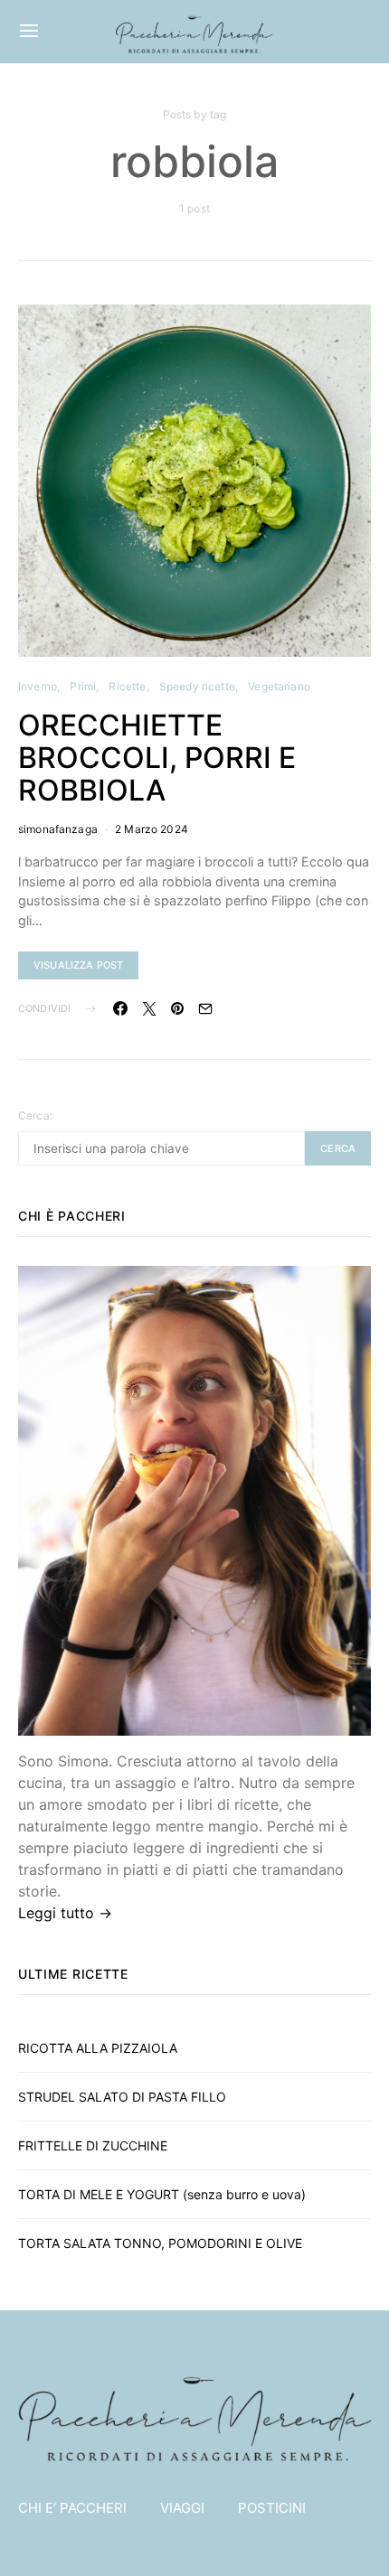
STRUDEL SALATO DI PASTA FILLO (122, 2097)
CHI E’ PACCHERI (72, 2508)
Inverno (38, 686)
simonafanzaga (58, 829)
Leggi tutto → (65, 1913)
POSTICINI (272, 2508)
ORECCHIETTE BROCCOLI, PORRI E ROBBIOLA (157, 758)
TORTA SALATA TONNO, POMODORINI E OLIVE (162, 2243)
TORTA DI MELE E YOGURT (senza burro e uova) (162, 2194)
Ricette (127, 686)
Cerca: (35, 1115)
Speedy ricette (197, 686)
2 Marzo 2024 (152, 829)
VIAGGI (182, 2508)
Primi (83, 686)
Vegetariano (279, 686)
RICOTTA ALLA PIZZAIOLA (98, 2048)
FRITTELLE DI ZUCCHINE (93, 2145)
